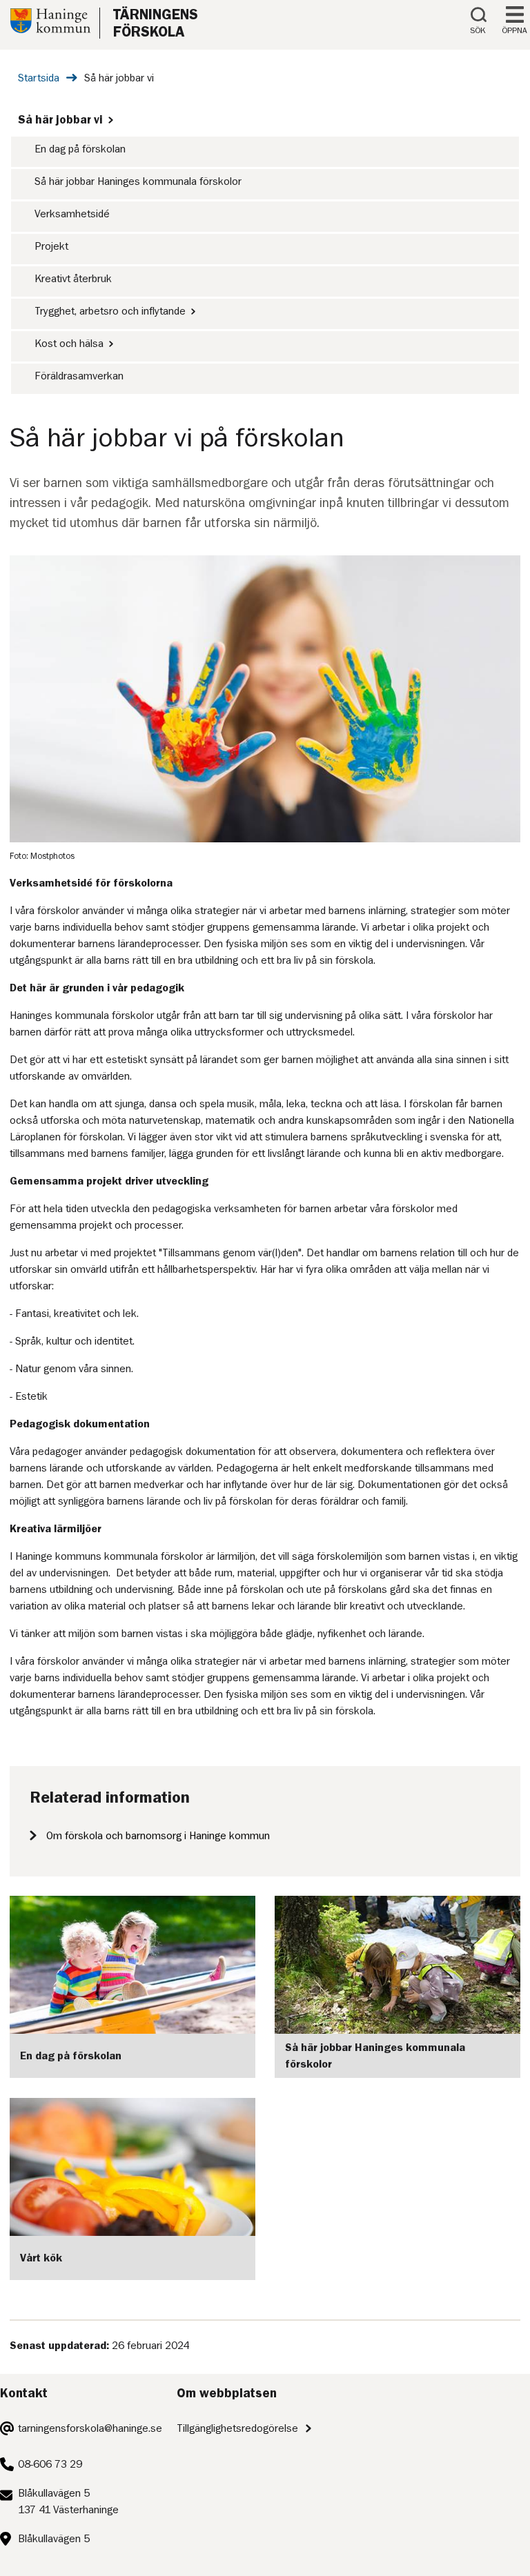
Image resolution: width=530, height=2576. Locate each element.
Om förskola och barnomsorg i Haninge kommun (158, 1836)
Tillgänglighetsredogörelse (237, 2428)
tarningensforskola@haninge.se (90, 2428)
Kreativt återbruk (73, 279)
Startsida (39, 78)
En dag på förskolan (80, 149)
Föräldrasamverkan (79, 376)
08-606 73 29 (50, 2464)
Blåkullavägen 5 (54, 2539)
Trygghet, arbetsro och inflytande (110, 311)
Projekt (51, 246)
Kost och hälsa (69, 344)
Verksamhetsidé (72, 214)
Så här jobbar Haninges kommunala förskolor (138, 181)
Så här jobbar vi (60, 119)
